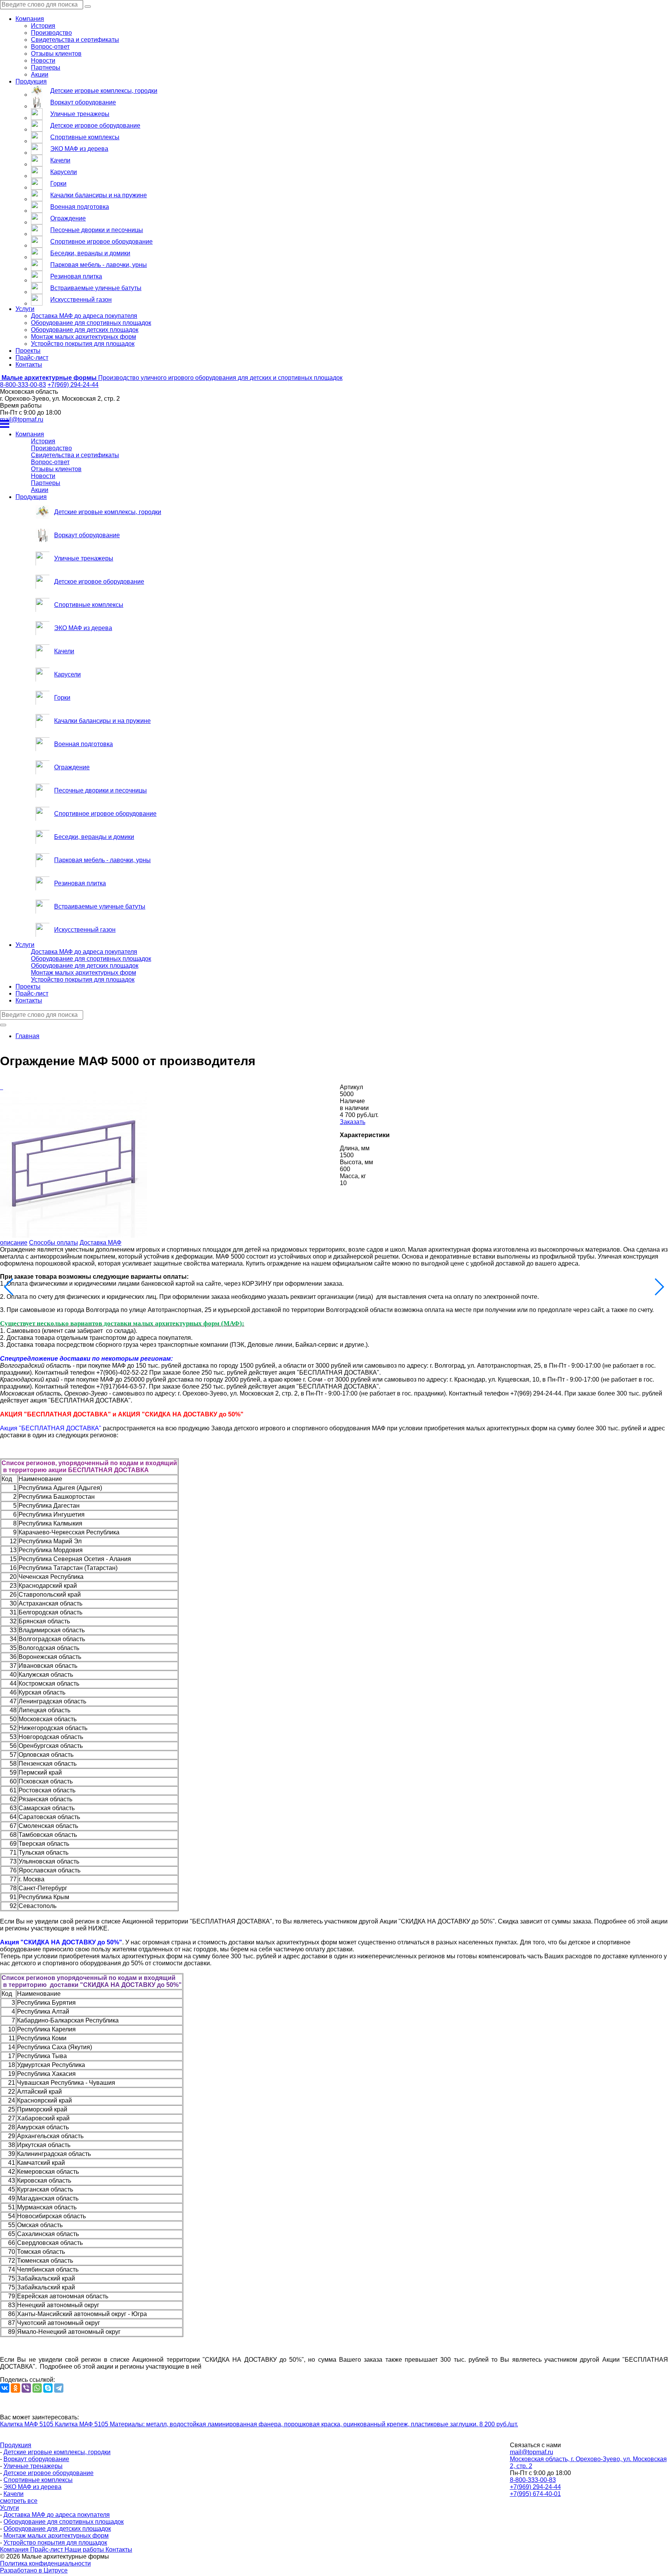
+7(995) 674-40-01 (535, 2494)
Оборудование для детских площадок (85, 330)
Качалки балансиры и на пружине (99, 195)
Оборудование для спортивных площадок (91, 323)
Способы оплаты (54, 1243)
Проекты (28, 351)
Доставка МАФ (101, 1243)
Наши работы (85, 2550)
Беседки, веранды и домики (90, 253)
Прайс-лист (32, 358)
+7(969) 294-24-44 (73, 385)
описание (14, 1243)
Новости (43, 61)
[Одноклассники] (15, 2388)
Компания (30, 19)
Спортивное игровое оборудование (101, 242)
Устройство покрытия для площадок (83, 344)
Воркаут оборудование (83, 102)
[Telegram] (59, 2388)
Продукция (31, 81)
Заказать (353, 1122)
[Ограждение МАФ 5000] (1, 1087)
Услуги (25, 309)
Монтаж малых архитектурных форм (83, 337)
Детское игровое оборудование (95, 126)
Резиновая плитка (76, 276)
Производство (51, 33)
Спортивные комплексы (85, 137)
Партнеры (46, 67)
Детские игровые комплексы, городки (104, 91)
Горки (58, 184)
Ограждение (68, 218)
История (43, 26)
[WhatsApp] (37, 2388)
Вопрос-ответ (50, 47)
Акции (40, 74)
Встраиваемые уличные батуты (96, 288)
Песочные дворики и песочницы (97, 230)
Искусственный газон (81, 300)
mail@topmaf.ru (22, 419)
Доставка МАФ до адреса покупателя (84, 316)
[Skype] (48, 2388)
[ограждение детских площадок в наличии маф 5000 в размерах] (2, 1087)
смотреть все (19, 2501)
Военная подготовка (80, 207)
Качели (60, 160)
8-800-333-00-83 (23, 385)
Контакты (29, 365)
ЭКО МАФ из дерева (79, 149)
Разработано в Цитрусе (34, 2570)
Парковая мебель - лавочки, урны (99, 265)
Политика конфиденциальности (45, 2563)
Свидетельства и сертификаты (75, 40)
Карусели (64, 172)
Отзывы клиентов (56, 54)
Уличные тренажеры (80, 114)
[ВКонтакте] (5, 2388)
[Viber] (26, 2388)
